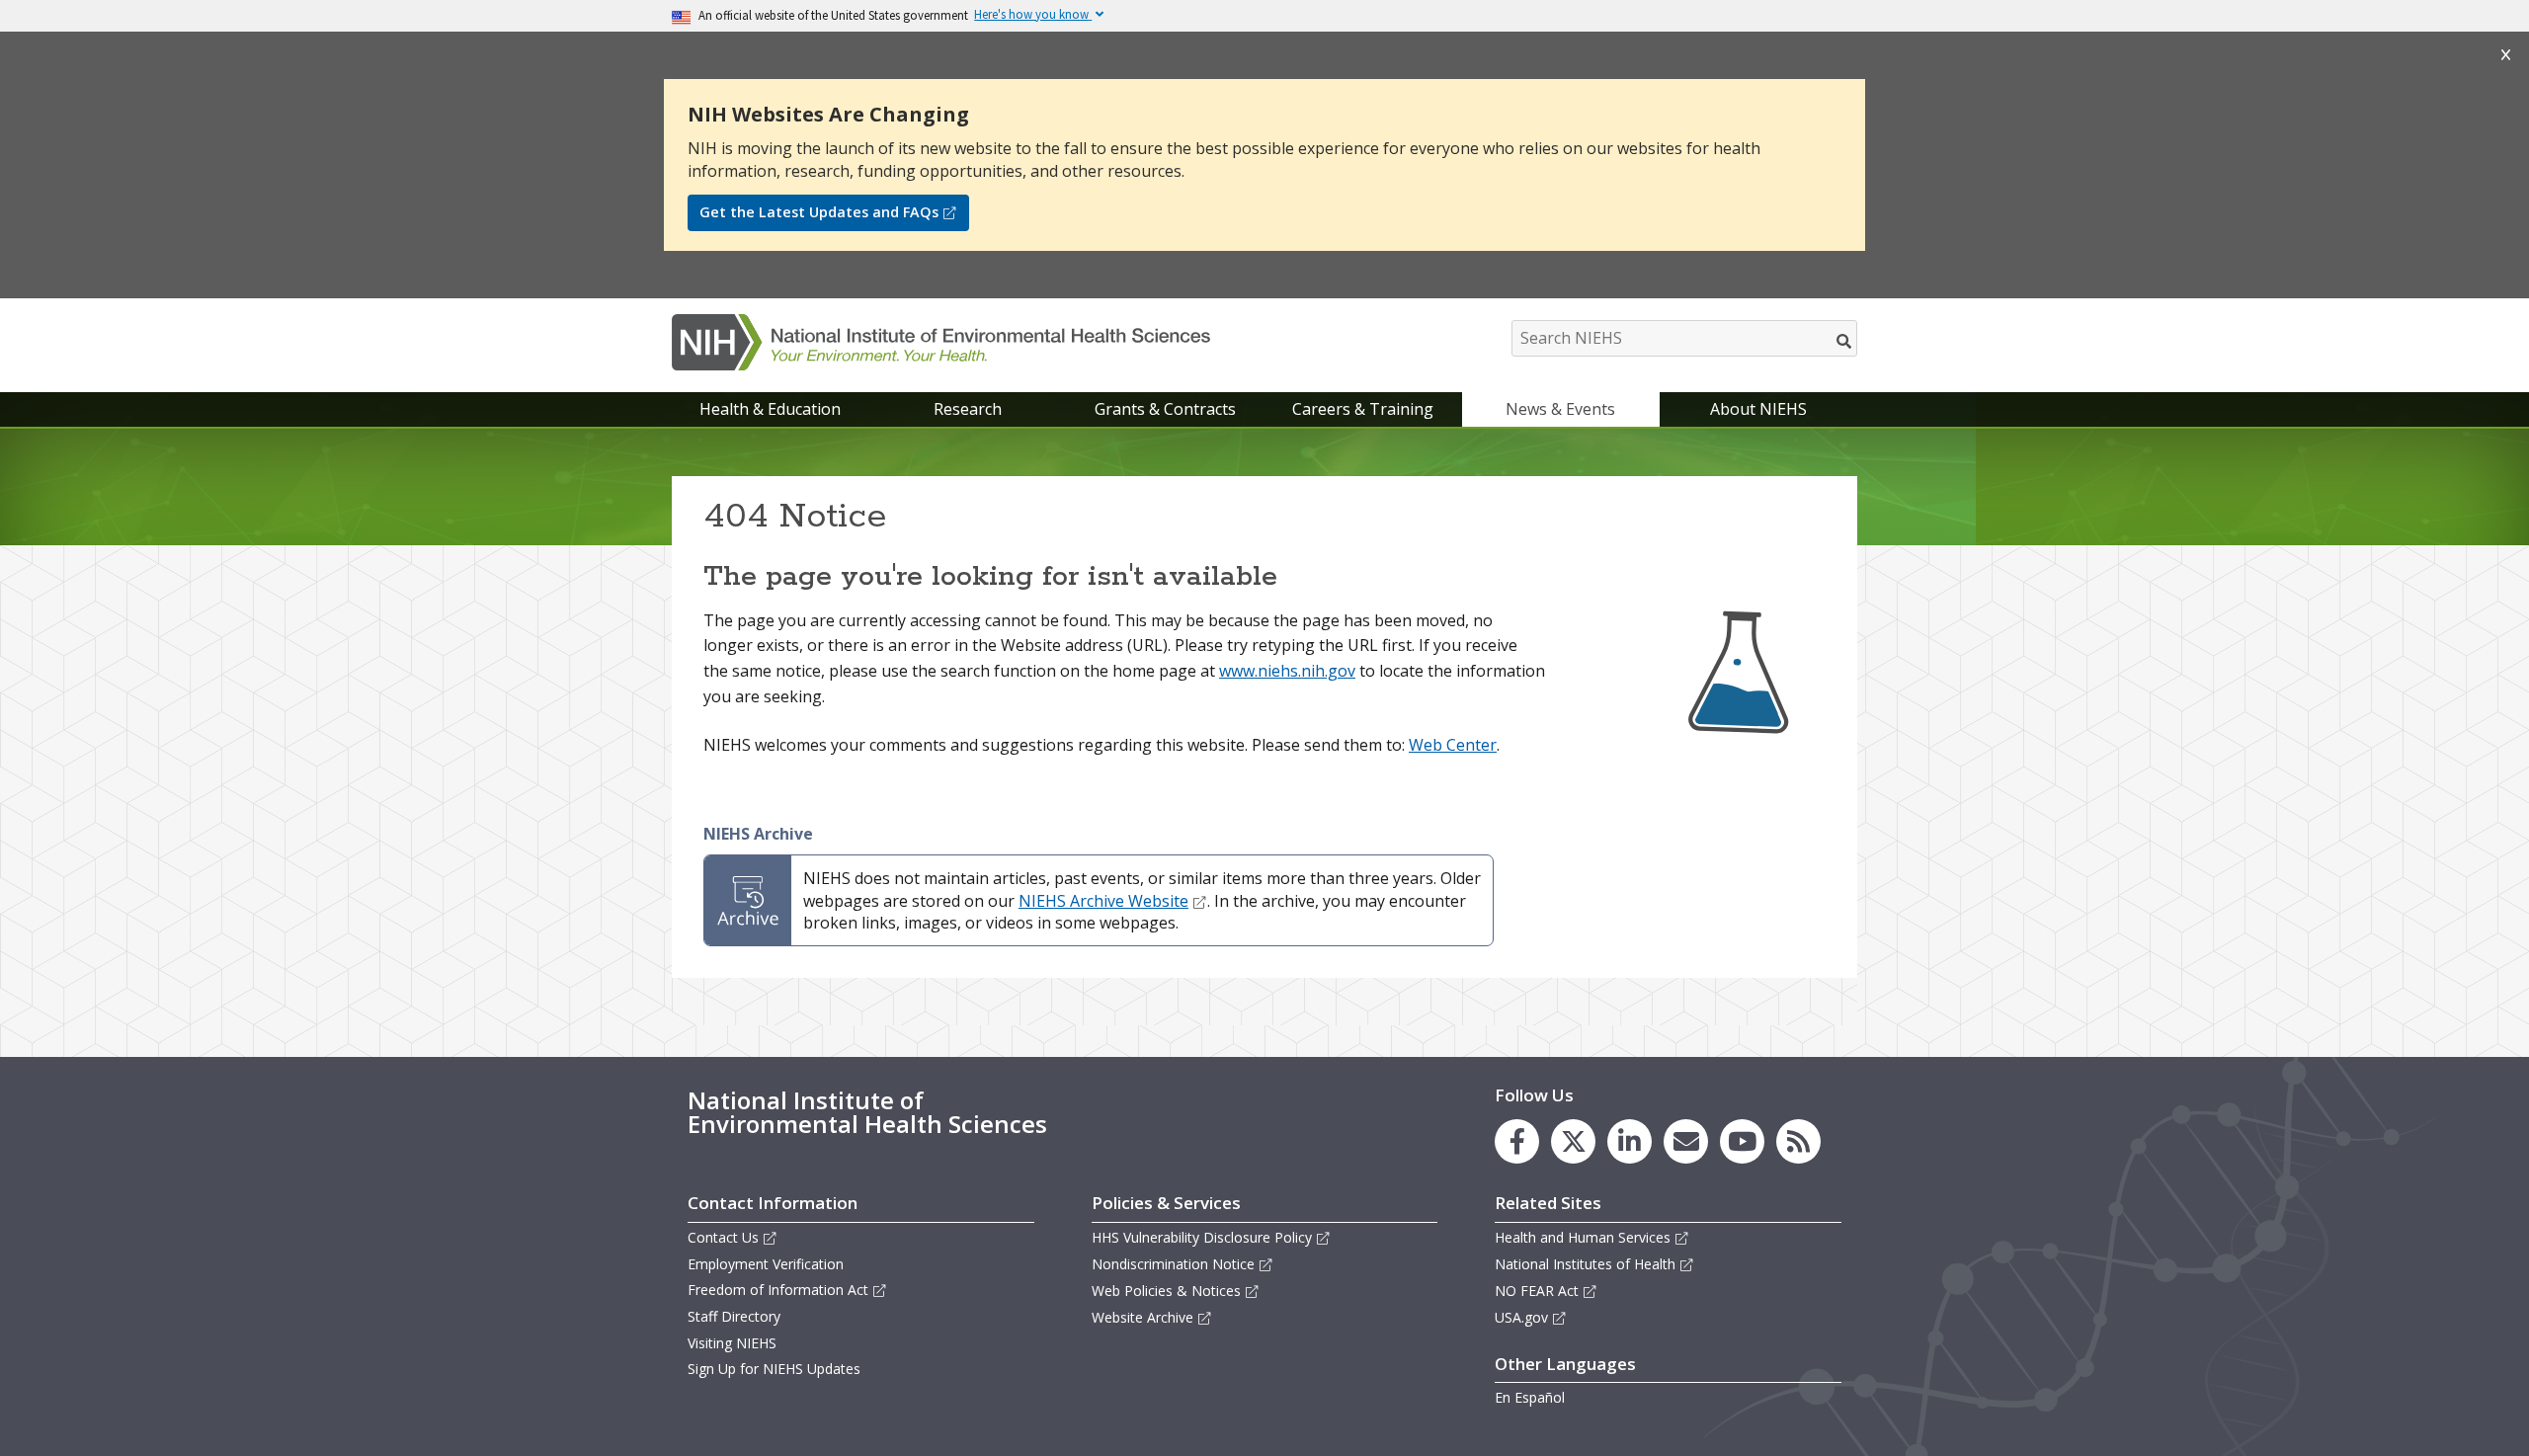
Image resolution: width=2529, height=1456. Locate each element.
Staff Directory (734, 1316)
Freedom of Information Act (778, 1290)
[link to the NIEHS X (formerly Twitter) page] (1573, 1141)
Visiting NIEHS (732, 1343)
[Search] (1845, 341)
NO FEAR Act (1537, 1291)
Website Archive (1142, 1317)
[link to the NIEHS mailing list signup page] (1686, 1141)
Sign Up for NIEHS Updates (774, 1369)
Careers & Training (1363, 409)
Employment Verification (766, 1264)
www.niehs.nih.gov (1287, 671)
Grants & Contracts (1165, 409)
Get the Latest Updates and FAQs (819, 212)
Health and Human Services (1583, 1237)
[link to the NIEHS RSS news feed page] (1798, 1141)
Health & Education (770, 409)
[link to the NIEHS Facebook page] (1517, 1141)
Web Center (1453, 745)
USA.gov (1521, 1317)
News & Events (1560, 409)
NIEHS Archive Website (1103, 901)
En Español (1530, 1397)
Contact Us (723, 1237)
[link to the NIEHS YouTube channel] (1742, 1141)
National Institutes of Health (1585, 1264)
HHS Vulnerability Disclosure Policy (1202, 1237)
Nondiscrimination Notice (1173, 1264)
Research (968, 409)
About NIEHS (1758, 409)
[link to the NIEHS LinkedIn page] (1630, 1141)
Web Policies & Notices (1166, 1291)
